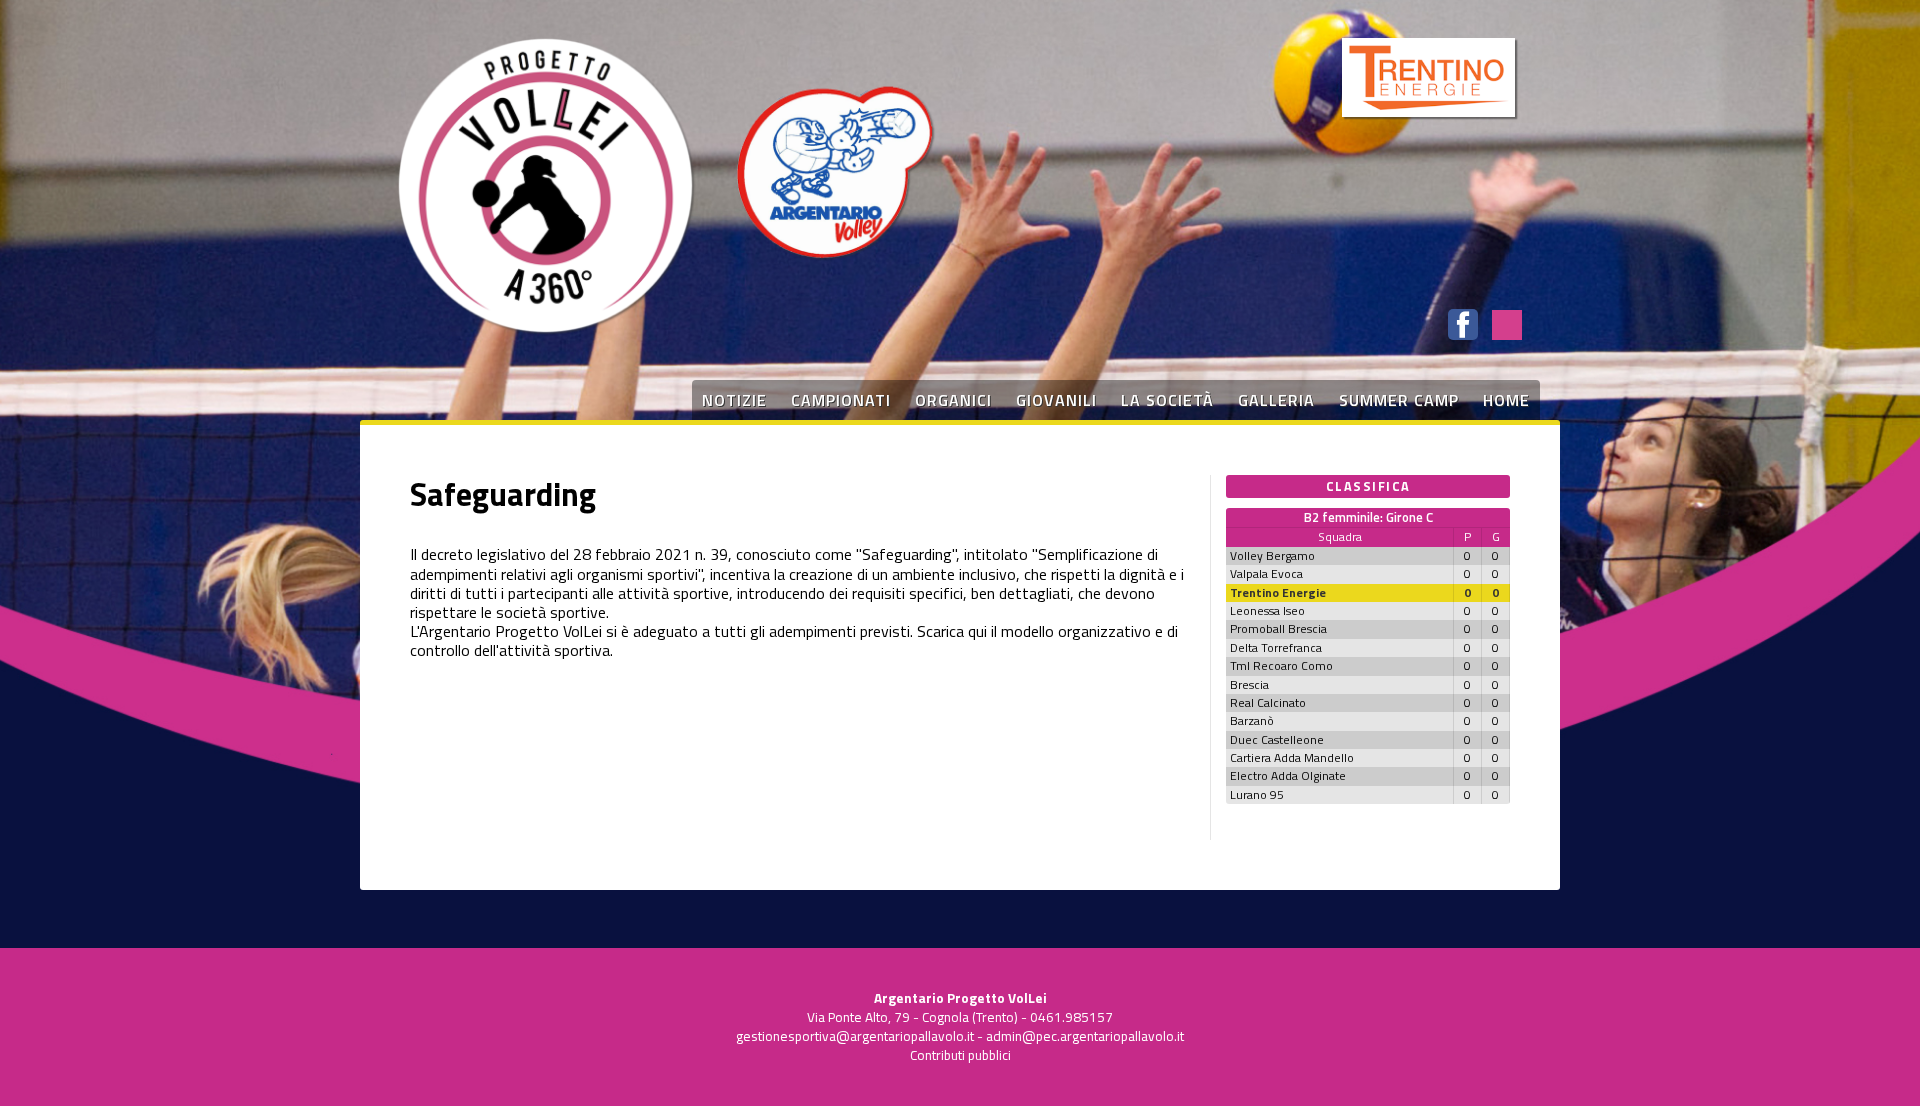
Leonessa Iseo (1267, 610)
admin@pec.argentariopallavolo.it (1085, 1036)
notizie (734, 400)
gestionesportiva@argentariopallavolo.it (855, 1036)
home (1506, 400)
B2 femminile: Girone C (1368, 517)
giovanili (1056, 400)
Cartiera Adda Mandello (1292, 757)
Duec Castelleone (1277, 739)
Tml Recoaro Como (1281, 665)
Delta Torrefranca (1276, 647)
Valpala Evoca (1266, 573)
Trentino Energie (1278, 592)
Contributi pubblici (960, 1055)
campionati (841, 400)
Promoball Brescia (1278, 628)
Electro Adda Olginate (1288, 775)
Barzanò (1252, 720)
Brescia (1249, 684)
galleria (1276, 400)
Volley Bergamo (1272, 555)
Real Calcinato (1268, 702)
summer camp (1399, 400)
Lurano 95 (1257, 794)
